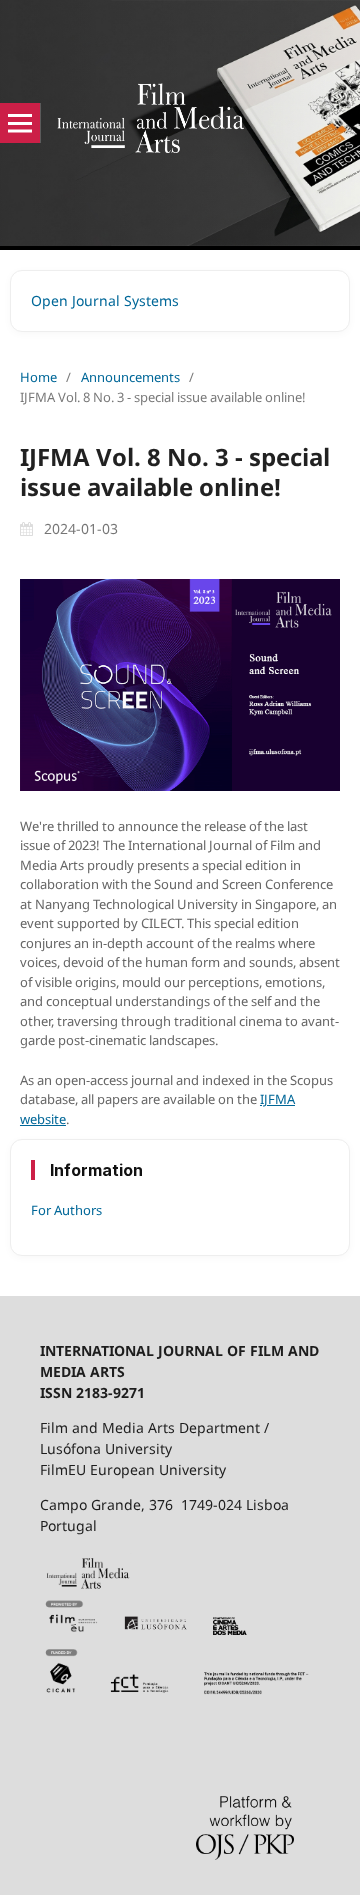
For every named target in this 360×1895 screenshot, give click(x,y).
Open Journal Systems (105, 300)
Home (38, 377)
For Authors (66, 1210)
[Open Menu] (20, 123)
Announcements (130, 377)
